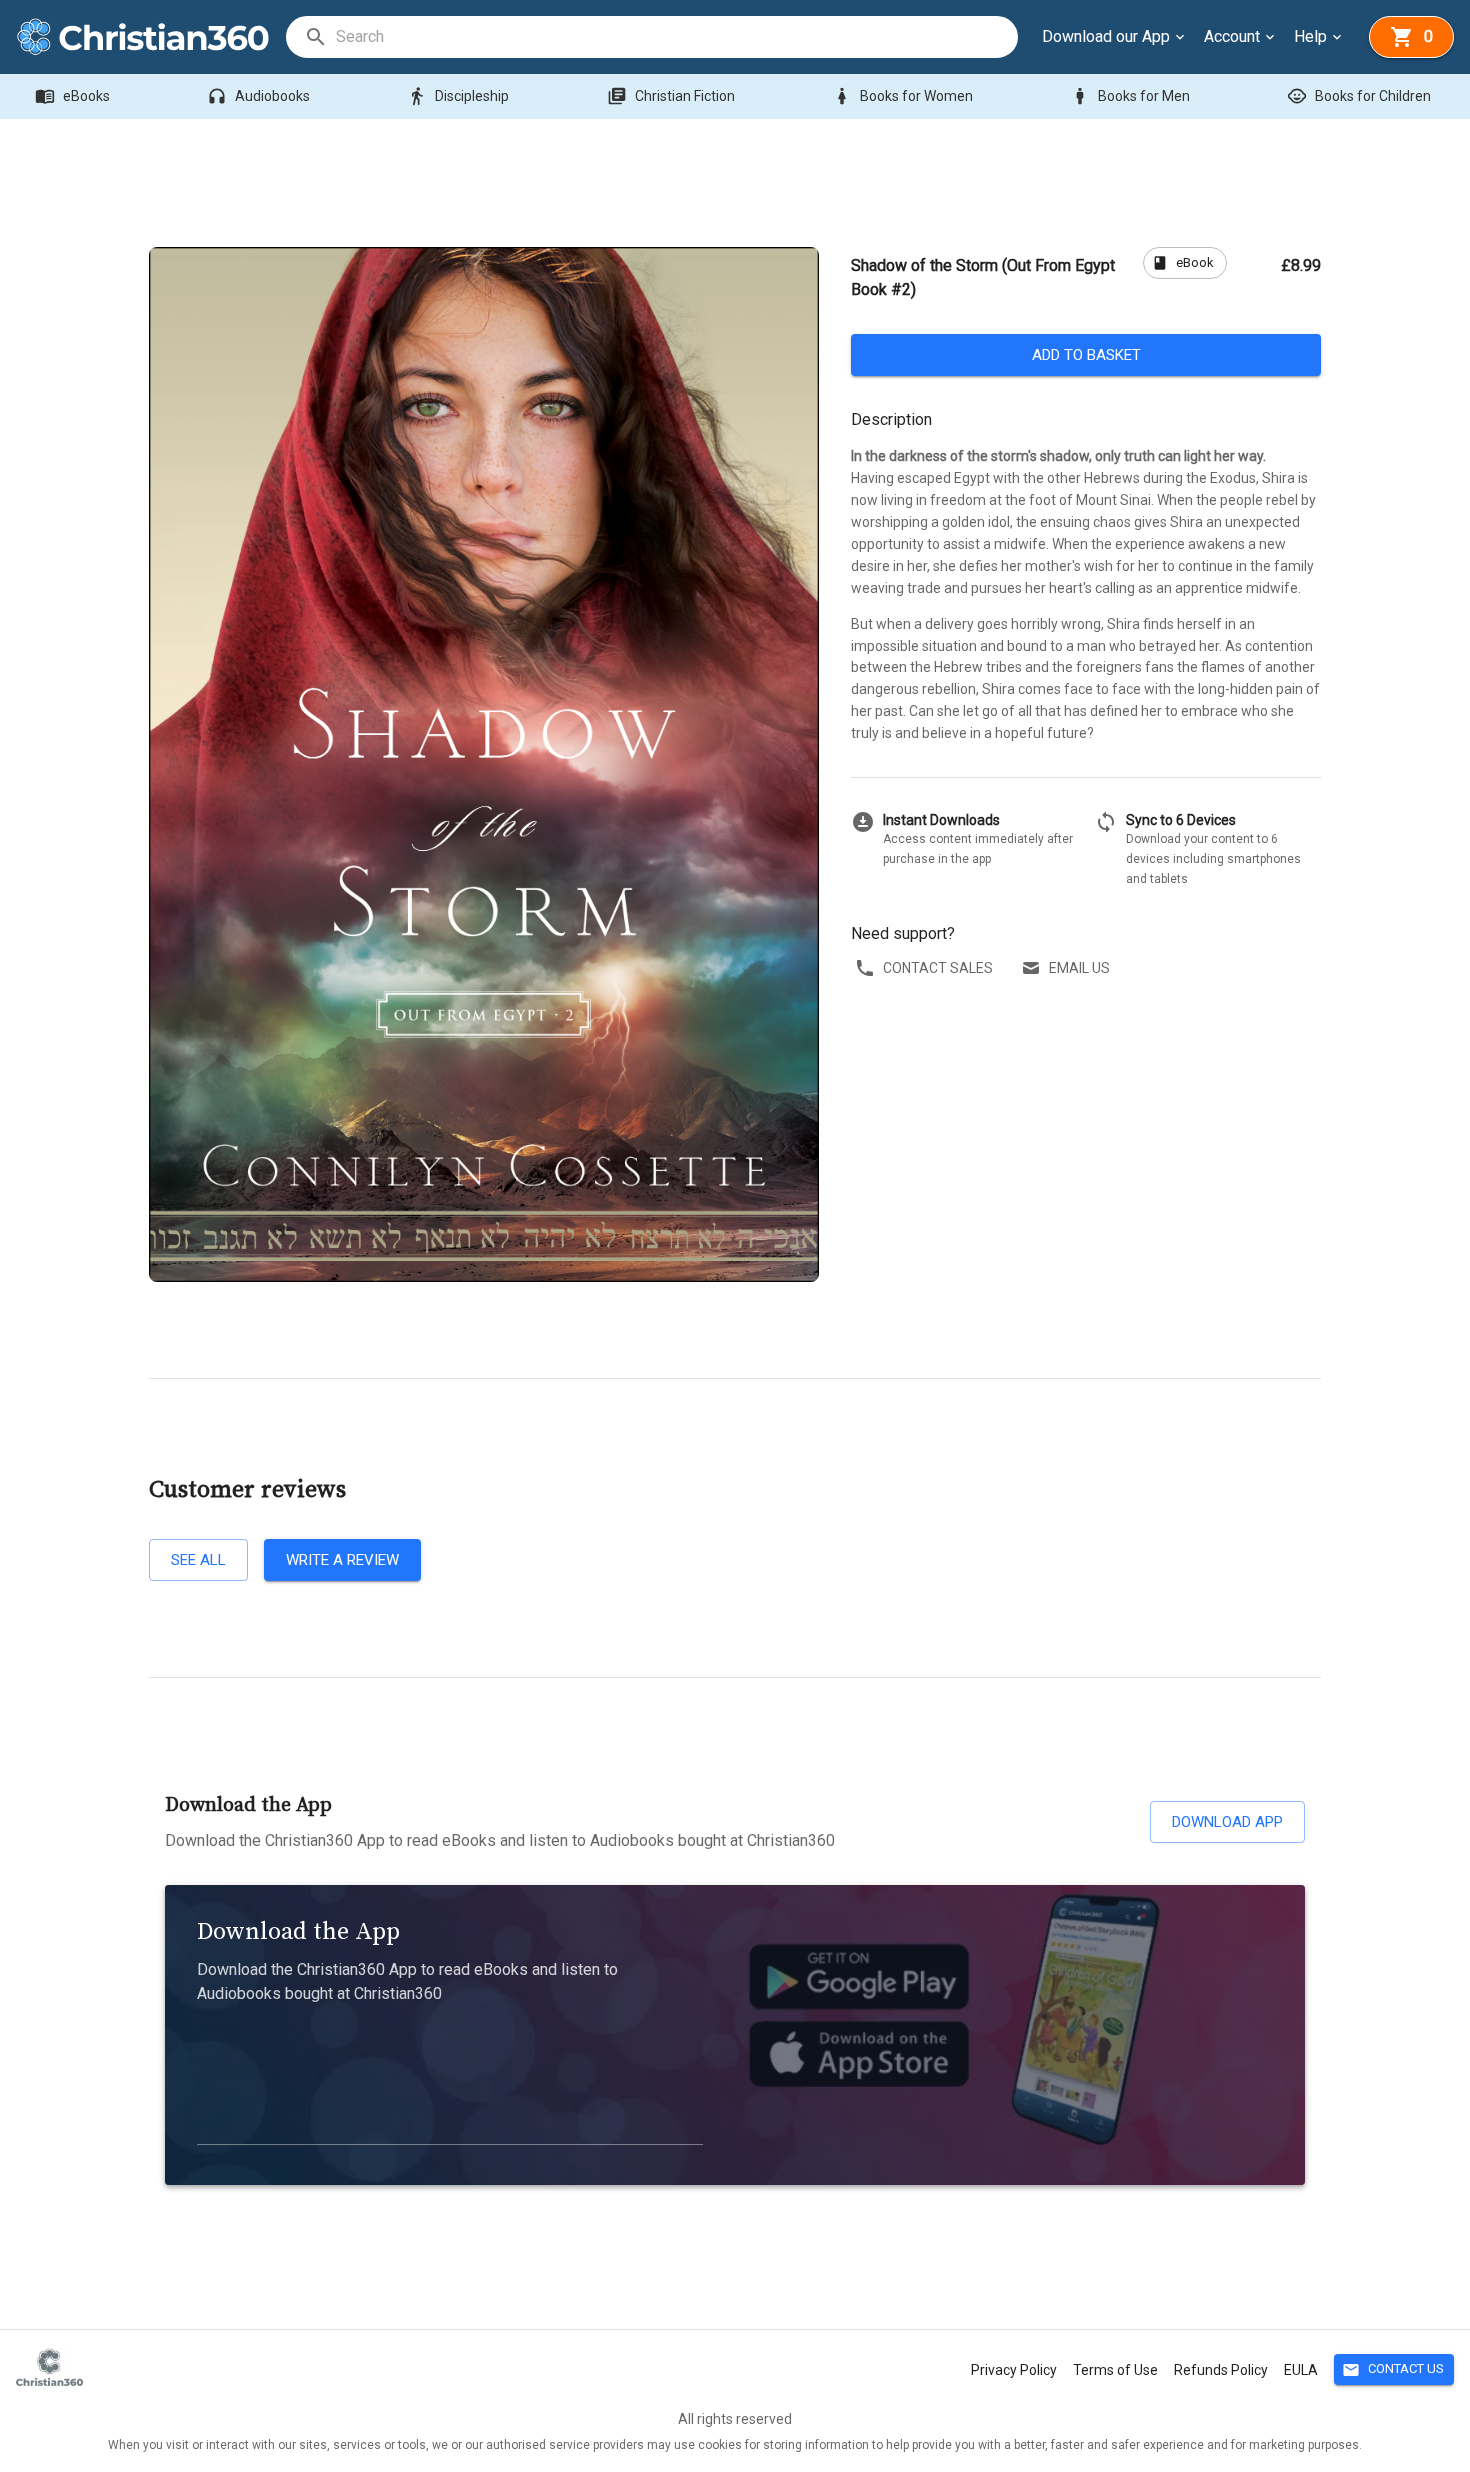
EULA (1301, 2370)
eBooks (72, 96)
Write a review (342, 1560)
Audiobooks (258, 96)
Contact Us (1393, 2370)
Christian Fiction (671, 96)
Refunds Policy (1221, 2370)
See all (198, 1560)
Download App (1227, 1822)
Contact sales (938, 968)
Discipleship (458, 96)
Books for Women (902, 96)
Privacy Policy (1014, 2370)
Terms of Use (1115, 2370)
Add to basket (1086, 355)
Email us (1079, 968)
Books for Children (1359, 96)
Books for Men (1130, 96)
